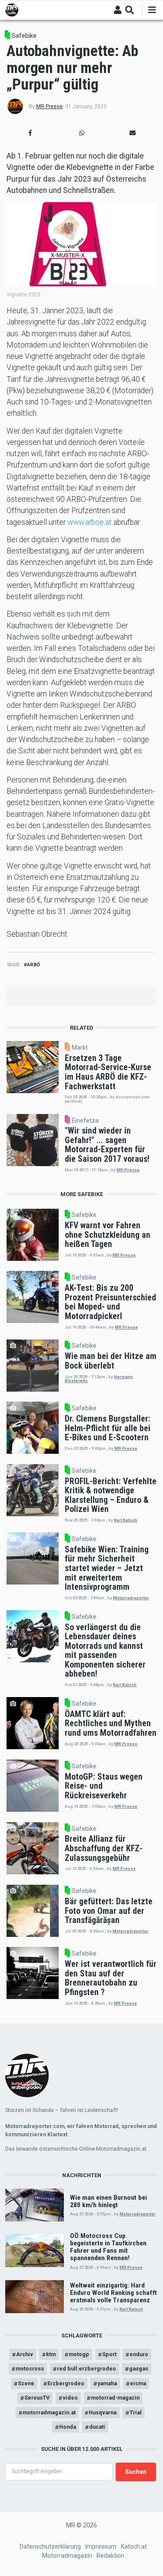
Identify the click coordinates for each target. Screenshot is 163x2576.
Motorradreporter (131, 1598)
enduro (139, 2354)
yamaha (107, 2383)
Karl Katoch (126, 1520)
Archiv (25, 2354)
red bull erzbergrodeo (86, 2369)
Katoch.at (134, 2546)
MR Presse (49, 106)
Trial (136, 2412)
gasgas (139, 2369)
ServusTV (37, 2398)
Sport (109, 2354)
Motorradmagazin (67, 2556)
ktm (51, 2354)
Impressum (101, 2546)
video (70, 2398)
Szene (26, 2383)
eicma (138, 2383)
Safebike (24, 36)
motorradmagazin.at (49, 2412)
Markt (80, 1048)
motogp (79, 2354)
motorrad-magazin (115, 2398)
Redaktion (110, 2556)
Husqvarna (103, 2412)
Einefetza (85, 1121)
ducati (97, 2427)
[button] (30, 133)
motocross (30, 2369)
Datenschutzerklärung (50, 2546)
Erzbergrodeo (66, 2383)
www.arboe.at (90, 522)
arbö (33, 965)
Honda (68, 2427)
